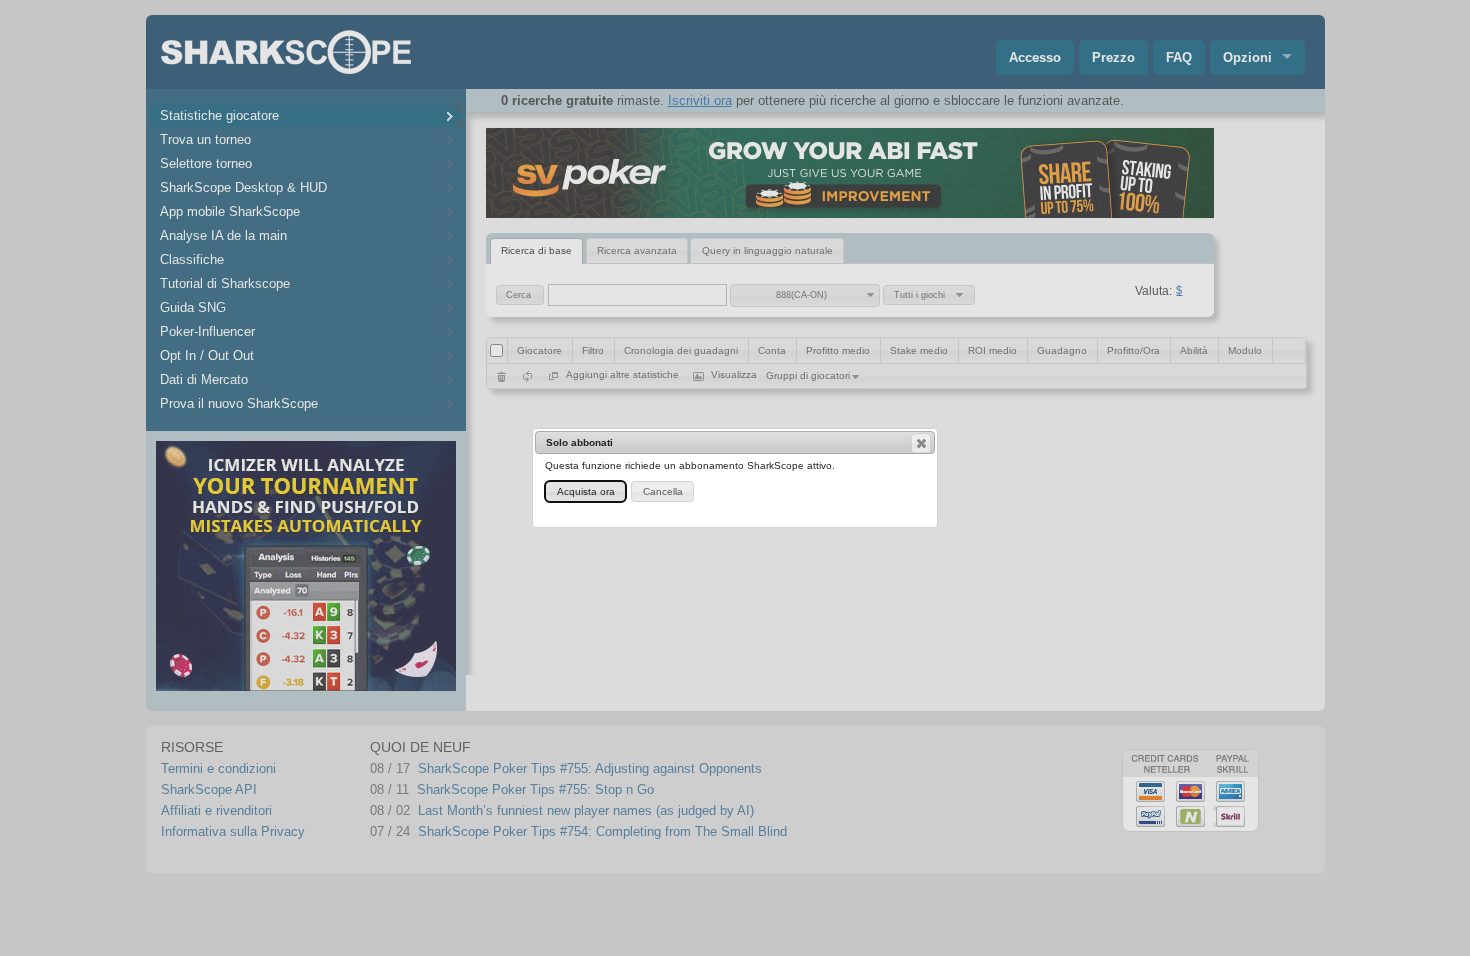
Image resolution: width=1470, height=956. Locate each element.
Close (921, 443)
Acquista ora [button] (586, 491)
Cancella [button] (663, 491)
